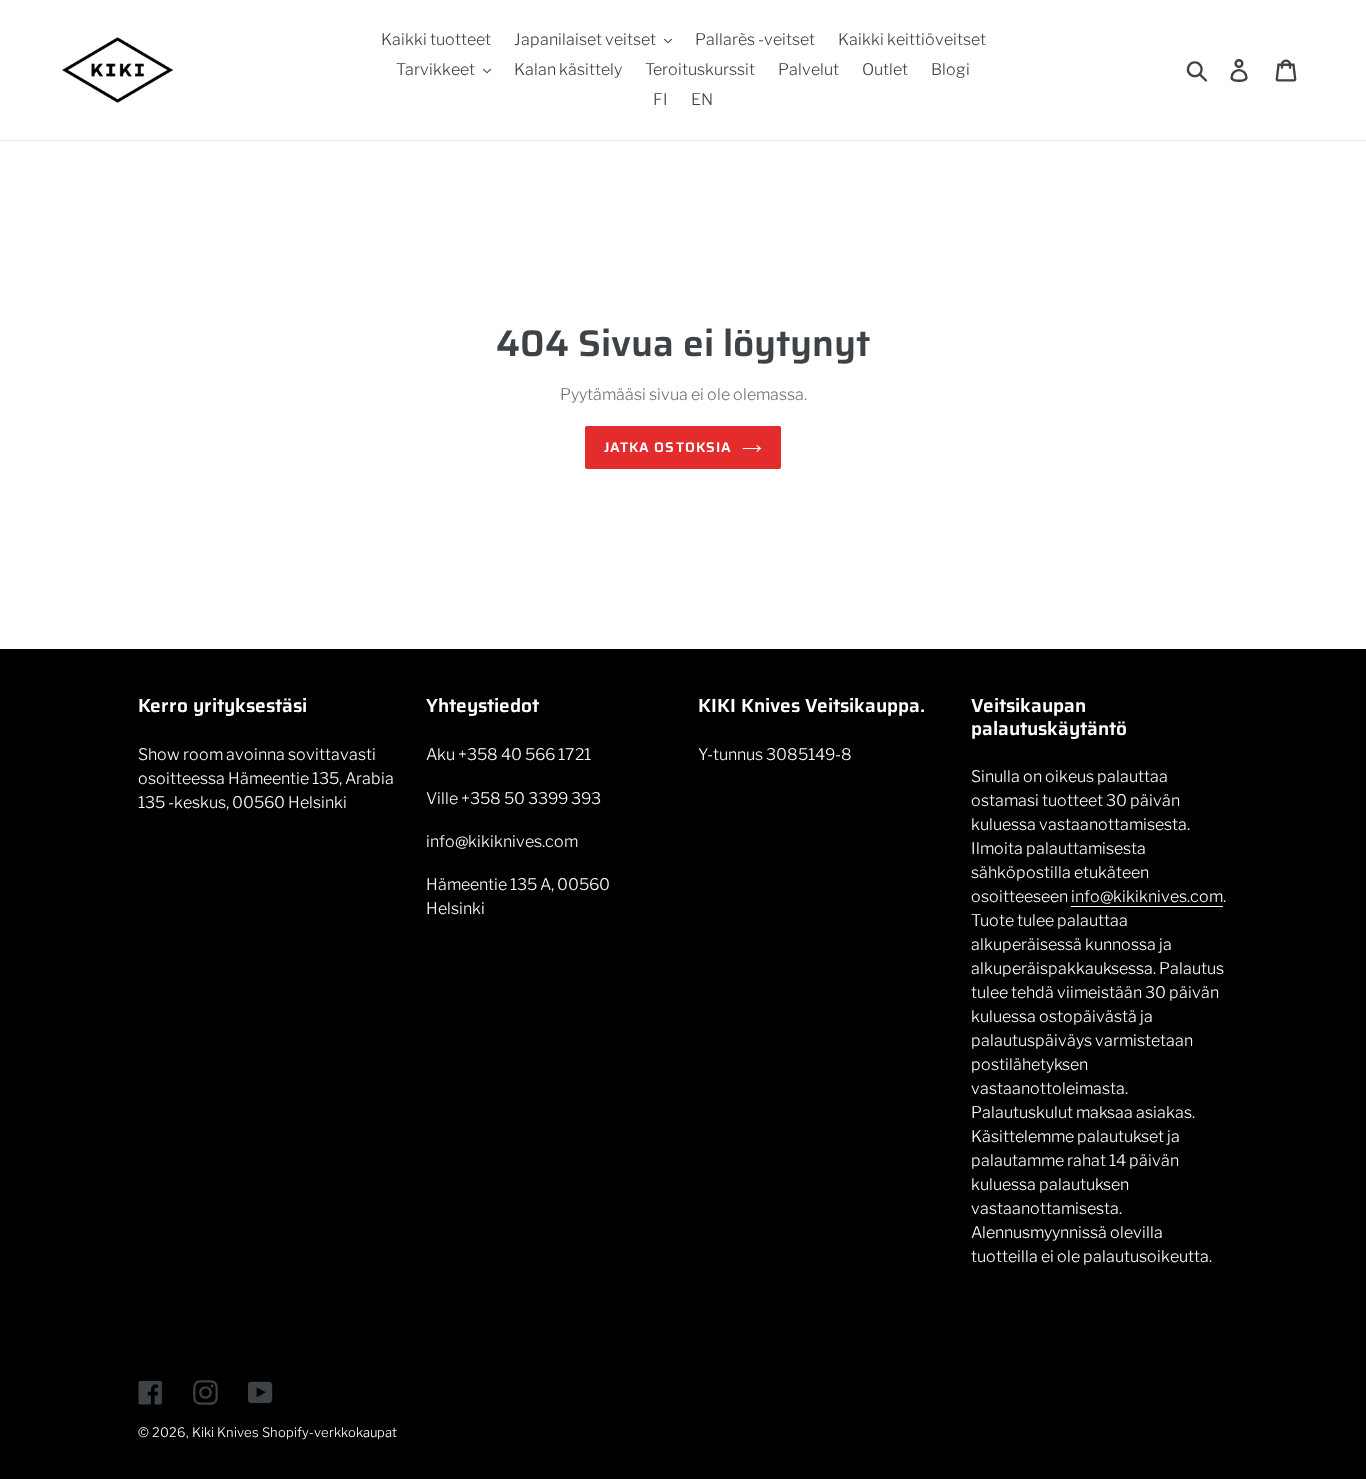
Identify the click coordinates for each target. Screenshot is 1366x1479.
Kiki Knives (225, 1432)
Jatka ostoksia (668, 447)
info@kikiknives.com (1147, 896)
